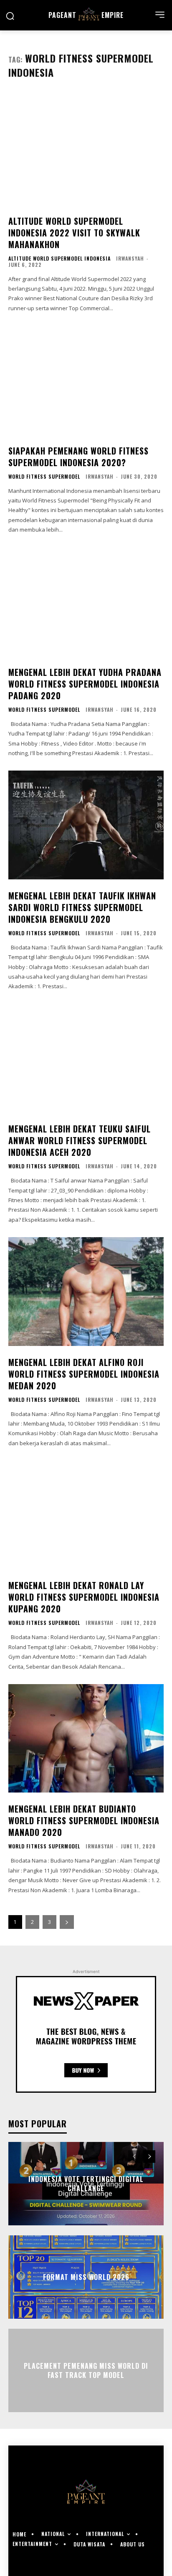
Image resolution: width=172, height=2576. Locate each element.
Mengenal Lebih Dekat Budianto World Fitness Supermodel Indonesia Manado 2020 (84, 1820)
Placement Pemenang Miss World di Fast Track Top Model (86, 2370)
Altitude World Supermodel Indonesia (59, 259)
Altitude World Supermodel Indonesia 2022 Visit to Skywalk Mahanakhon (74, 233)
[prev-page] (134, 2157)
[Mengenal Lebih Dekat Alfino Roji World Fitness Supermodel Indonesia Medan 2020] (86, 1291)
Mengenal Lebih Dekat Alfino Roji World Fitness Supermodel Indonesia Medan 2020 (84, 1374)
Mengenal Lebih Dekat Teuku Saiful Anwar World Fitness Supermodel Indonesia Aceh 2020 (80, 1140)
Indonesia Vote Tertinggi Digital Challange (86, 2184)
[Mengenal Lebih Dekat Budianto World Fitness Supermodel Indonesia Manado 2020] (86, 1738)
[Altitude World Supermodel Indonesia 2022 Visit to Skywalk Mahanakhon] (86, 150)
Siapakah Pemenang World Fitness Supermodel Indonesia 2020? (78, 457)
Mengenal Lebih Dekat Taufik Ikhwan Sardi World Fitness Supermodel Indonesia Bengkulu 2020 (82, 907)
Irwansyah (130, 258)
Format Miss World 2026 (86, 2277)
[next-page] (67, 1922)
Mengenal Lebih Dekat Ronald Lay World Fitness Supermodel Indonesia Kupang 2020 (84, 1597)
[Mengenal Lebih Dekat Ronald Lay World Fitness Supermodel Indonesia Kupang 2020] (86, 1515)
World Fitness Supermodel (44, 477)
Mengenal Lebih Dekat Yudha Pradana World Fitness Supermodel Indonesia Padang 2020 (85, 684)
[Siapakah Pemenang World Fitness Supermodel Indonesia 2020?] (86, 380)
